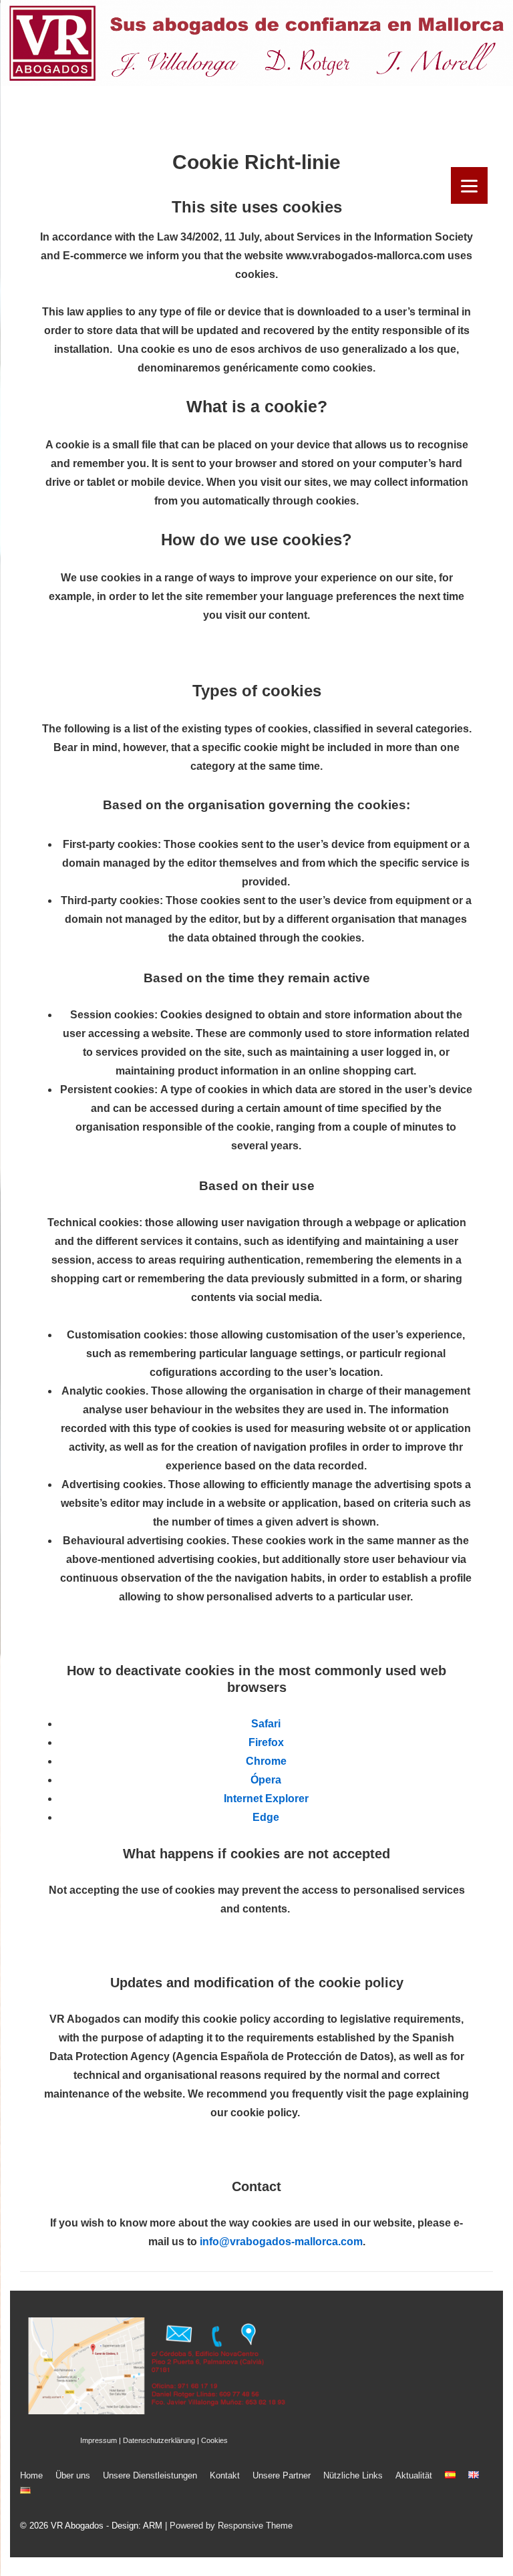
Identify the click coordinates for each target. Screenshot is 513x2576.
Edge (266, 1817)
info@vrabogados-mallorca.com (281, 2242)
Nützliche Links (353, 2475)
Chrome (266, 1761)
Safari (266, 1724)
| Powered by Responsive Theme (229, 2526)
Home (31, 2475)
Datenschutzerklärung (159, 2440)
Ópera (266, 1780)
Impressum (99, 2440)
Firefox (266, 1742)
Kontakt (225, 2475)
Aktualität (414, 2475)
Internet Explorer (266, 1799)
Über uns (73, 2475)
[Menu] (469, 185)
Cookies (214, 2440)
